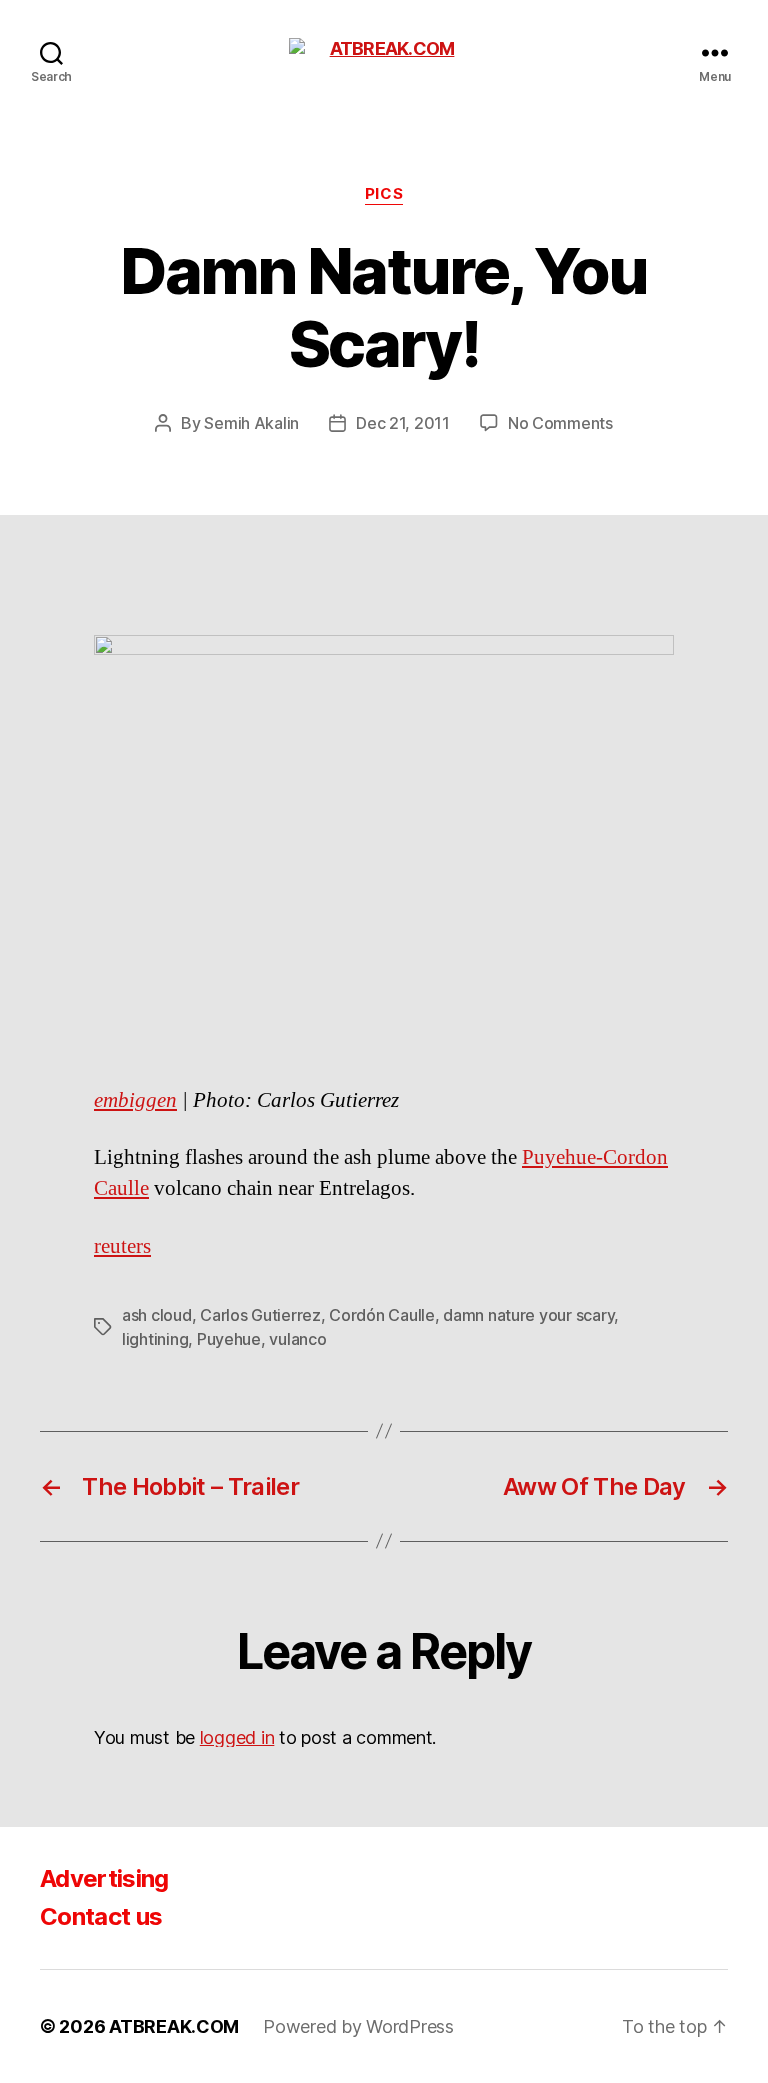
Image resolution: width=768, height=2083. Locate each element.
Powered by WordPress (358, 2026)
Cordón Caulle (382, 1315)
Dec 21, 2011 (403, 423)
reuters (122, 1246)
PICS (384, 194)
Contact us (101, 1916)
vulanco (297, 1339)
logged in (237, 1737)
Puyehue (229, 1339)
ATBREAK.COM (174, 2026)
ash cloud (157, 1315)
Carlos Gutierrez (260, 1315)
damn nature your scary (528, 1315)
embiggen (135, 1100)
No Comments (560, 423)
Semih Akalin (251, 423)
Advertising (104, 1878)
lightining (155, 1339)
